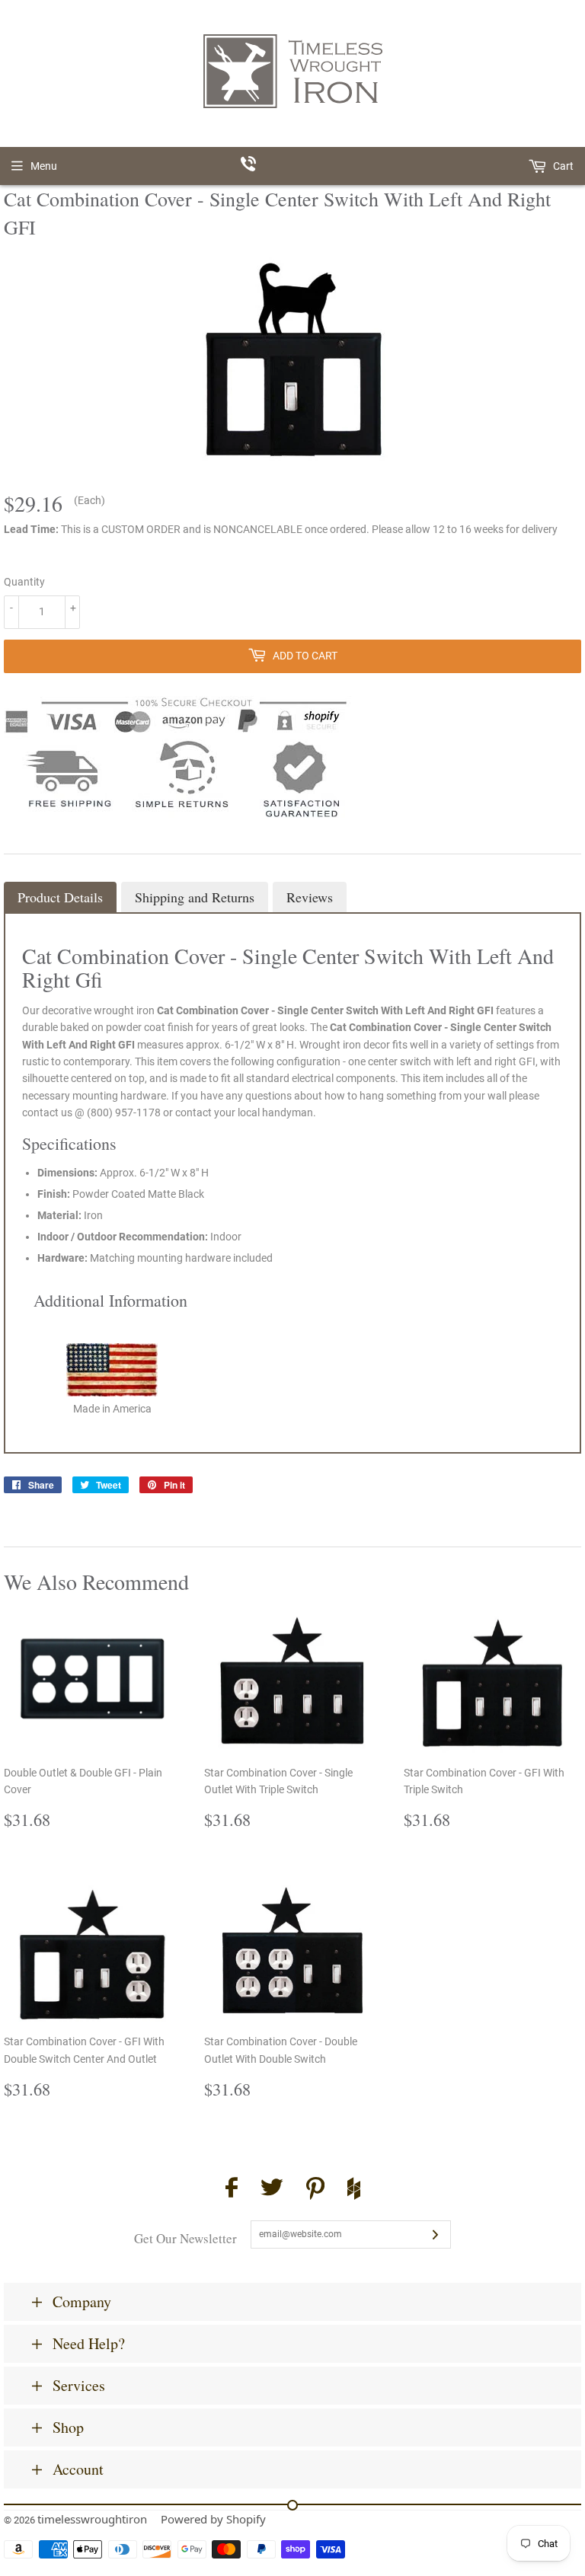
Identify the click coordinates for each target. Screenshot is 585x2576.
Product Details (60, 897)
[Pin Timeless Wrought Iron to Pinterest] (315, 2191)
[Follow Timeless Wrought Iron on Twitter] (272, 2190)
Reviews (310, 897)
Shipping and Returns (195, 897)
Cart (562, 166)
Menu (44, 166)
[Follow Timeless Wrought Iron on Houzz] (354, 2191)
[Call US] (293, 166)
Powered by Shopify (213, 2519)
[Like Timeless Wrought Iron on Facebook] (232, 2190)
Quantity (24, 582)
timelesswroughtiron (92, 2519)
